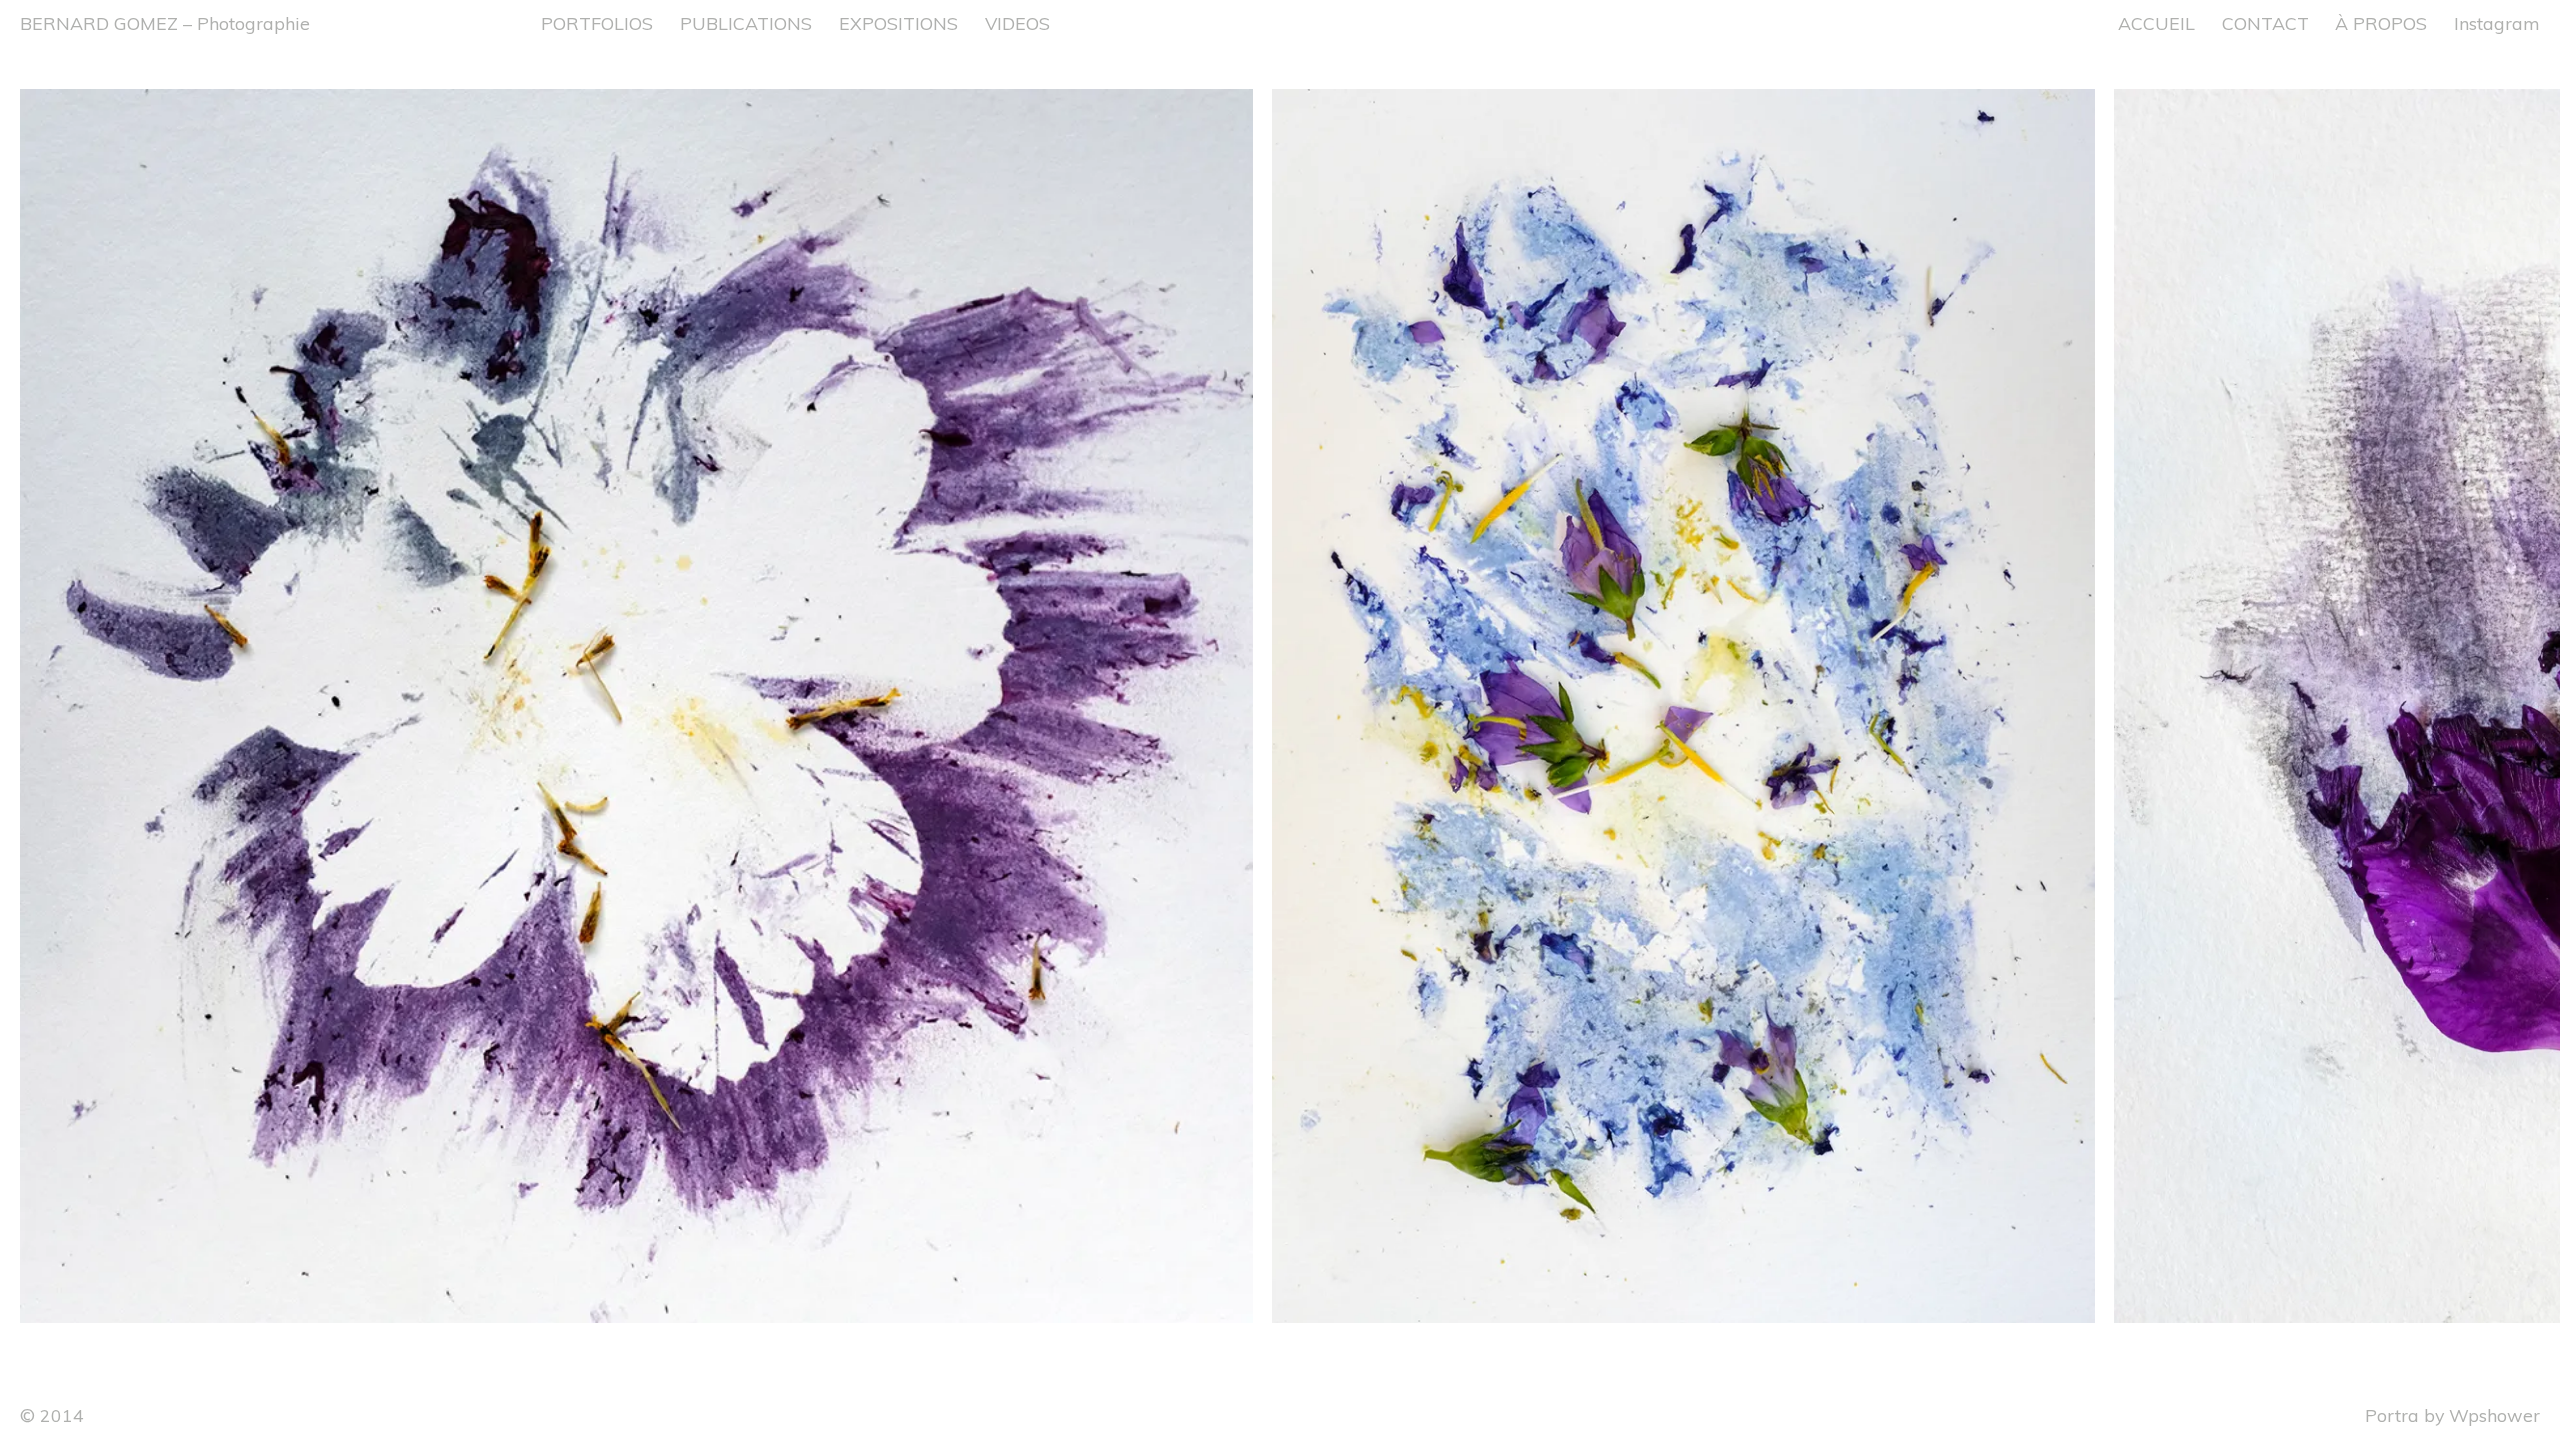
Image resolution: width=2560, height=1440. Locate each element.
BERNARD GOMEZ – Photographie (165, 23)
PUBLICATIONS (746, 23)
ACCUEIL (2156, 23)
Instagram (2497, 23)
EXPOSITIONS (898, 23)
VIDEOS (1017, 23)
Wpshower (2494, 1415)
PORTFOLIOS (597, 23)
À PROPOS (2381, 23)
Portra (2392, 1415)
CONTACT (2265, 23)
